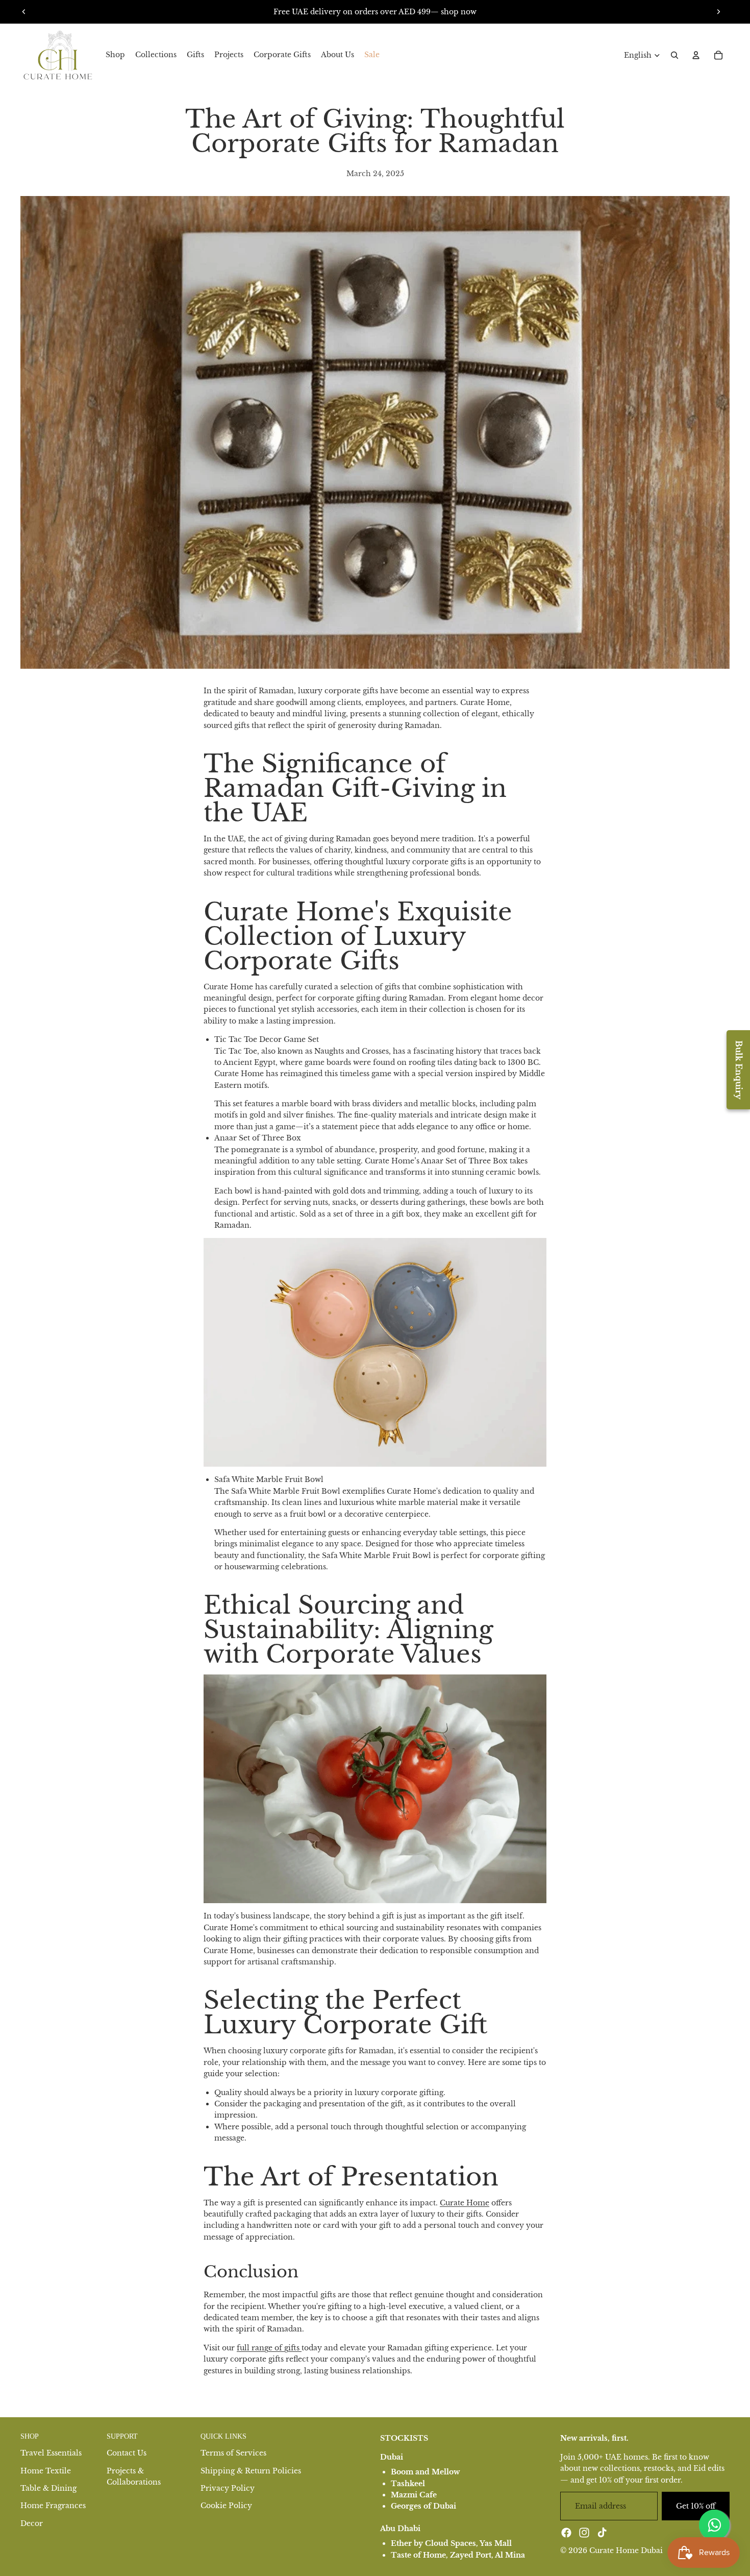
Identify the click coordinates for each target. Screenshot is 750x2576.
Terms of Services (233, 2453)
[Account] (696, 55)
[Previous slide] (24, 12)
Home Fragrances (53, 2506)
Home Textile (46, 2471)
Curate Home (465, 2203)
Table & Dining (48, 2488)
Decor (32, 2523)
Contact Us (127, 2453)
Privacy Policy (228, 2488)
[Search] (674, 55)
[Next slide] (718, 12)
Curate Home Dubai (626, 2550)
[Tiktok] (602, 2533)
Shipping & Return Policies (251, 2471)
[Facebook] (566, 2533)
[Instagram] (584, 2533)
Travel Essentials (51, 2453)
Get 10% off (696, 2506)
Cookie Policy (226, 2506)
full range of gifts (269, 2348)
